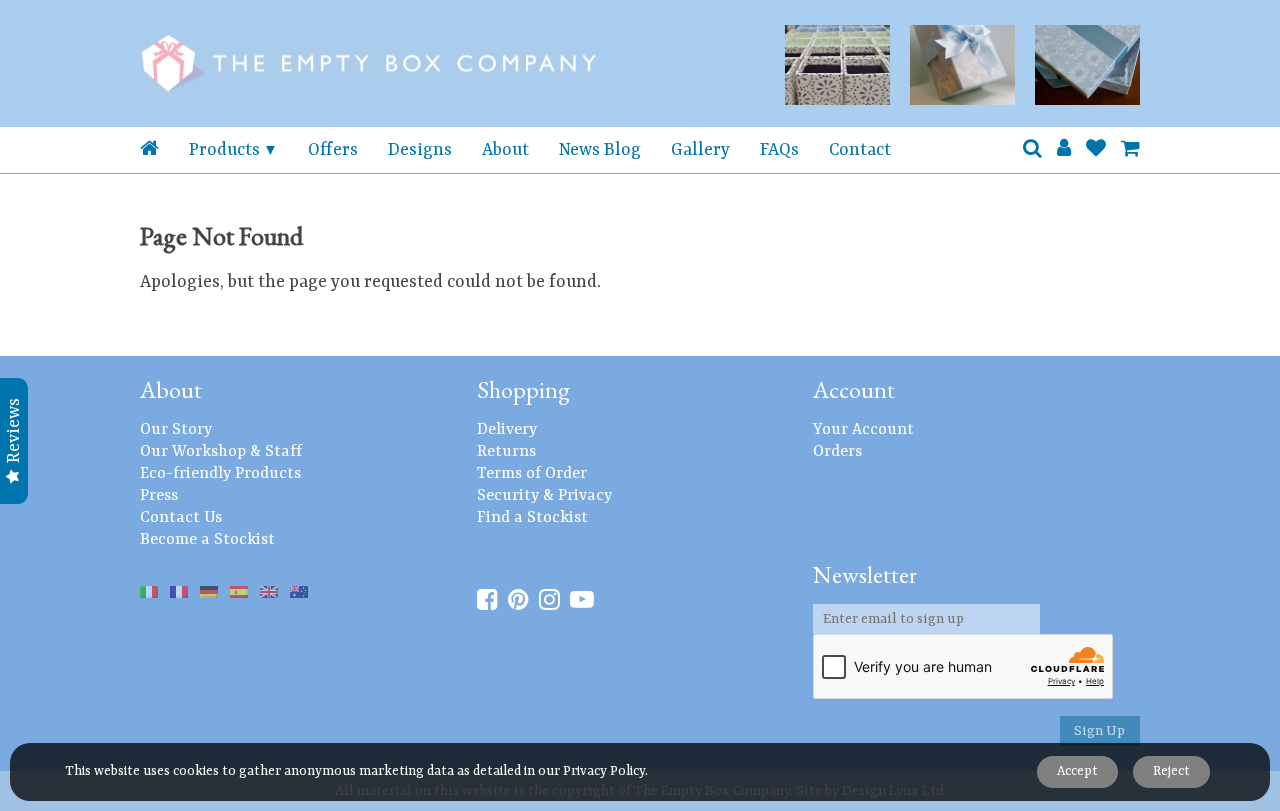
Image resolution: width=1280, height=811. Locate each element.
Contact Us (181, 518)
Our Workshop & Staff (221, 452)
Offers (333, 150)
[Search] (1032, 150)
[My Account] (1064, 150)
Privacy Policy (604, 771)
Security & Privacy (544, 496)
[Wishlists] (1096, 150)
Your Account (863, 430)
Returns (506, 452)
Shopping (523, 389)
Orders (837, 452)
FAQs (779, 150)
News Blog (600, 150)
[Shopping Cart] (1130, 150)
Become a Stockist (207, 540)
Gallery (700, 150)
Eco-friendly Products (220, 474)
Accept (1077, 771)
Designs (420, 150)
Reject (1171, 771)
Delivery (507, 430)
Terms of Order (532, 474)
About (505, 150)
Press (159, 496)
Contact (860, 150)
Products (224, 150)
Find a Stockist (532, 518)
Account (854, 389)
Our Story (176, 430)
